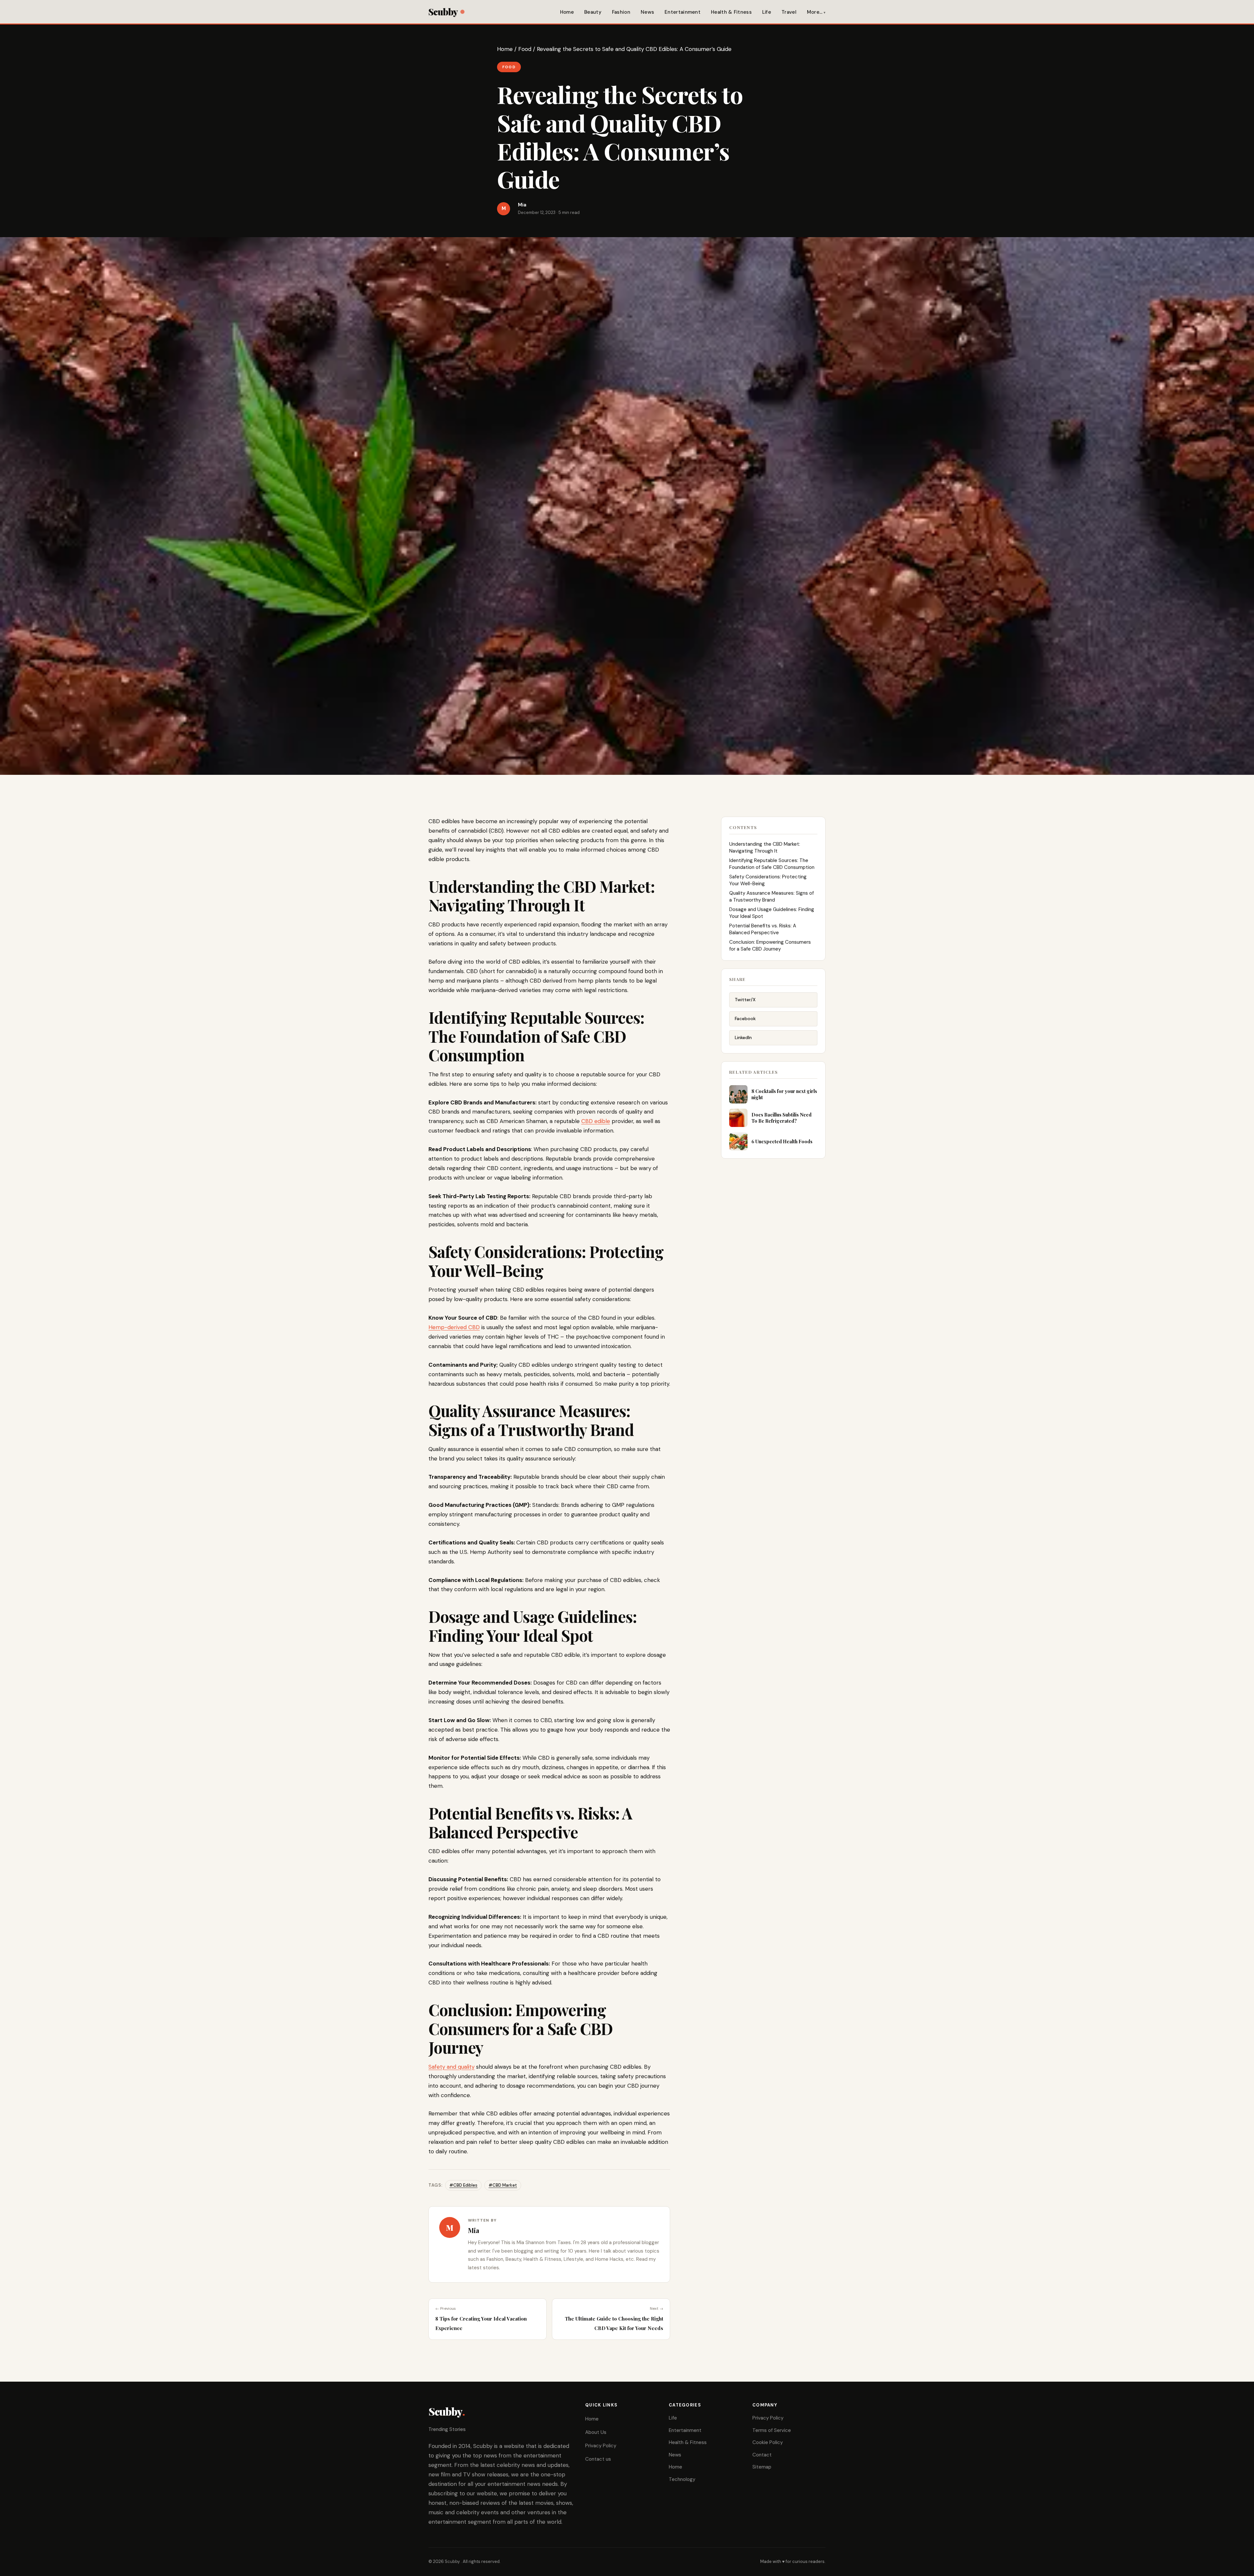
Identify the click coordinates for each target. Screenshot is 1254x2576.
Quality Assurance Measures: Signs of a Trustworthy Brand (772, 897)
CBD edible (596, 1121)
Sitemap (762, 2467)
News (647, 12)
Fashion (621, 12)
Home (567, 12)
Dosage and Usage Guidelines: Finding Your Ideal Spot (772, 913)
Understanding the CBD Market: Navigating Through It (765, 848)
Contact (762, 2455)
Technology (682, 2479)
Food (525, 49)
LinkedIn (743, 1037)
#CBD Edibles (463, 2185)
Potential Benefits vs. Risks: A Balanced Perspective (763, 929)
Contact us (598, 2459)
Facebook (745, 1019)
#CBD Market (503, 2185)
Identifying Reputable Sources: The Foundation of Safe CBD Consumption (772, 864)
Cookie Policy (768, 2442)
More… (815, 12)
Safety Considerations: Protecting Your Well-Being (768, 880)
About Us (596, 2432)
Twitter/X (745, 1000)
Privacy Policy (601, 2446)
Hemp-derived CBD (454, 1327)
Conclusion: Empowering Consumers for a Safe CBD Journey (770, 946)
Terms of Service (772, 2430)
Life (767, 12)
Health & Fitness (731, 12)
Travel (789, 12)
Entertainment (683, 12)
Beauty (593, 12)
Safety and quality (451, 2067)
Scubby (443, 12)
